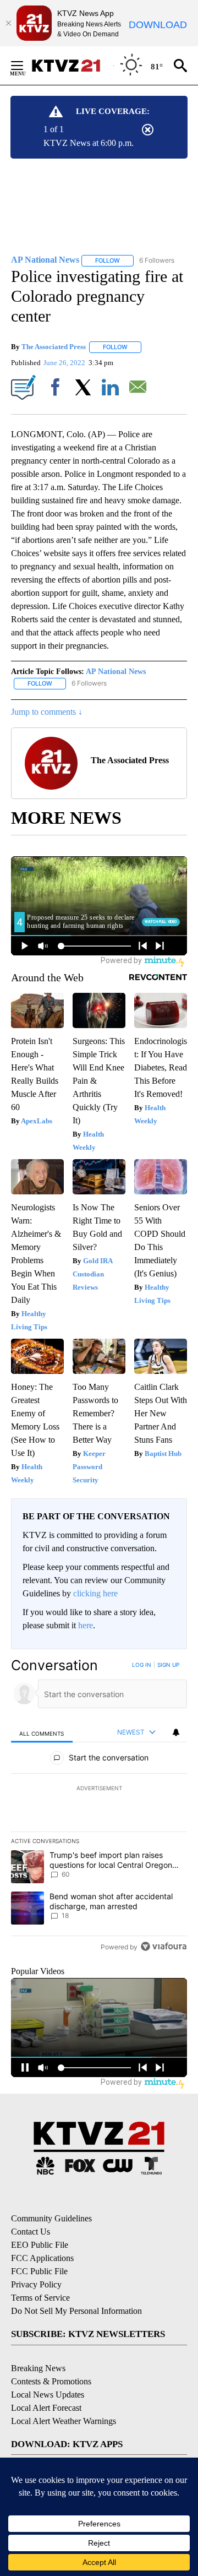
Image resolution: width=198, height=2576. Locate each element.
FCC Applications (42, 2258)
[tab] (42, 1733)
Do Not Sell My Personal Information (76, 2311)
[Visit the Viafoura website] (164, 1946)
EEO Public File (40, 2245)
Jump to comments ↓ (47, 712)
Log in (142, 1665)
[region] (99, 1808)
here (86, 1625)
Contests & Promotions (51, 2381)
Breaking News (38, 2368)
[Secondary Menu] (25, 66)
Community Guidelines (51, 2218)
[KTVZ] (72, 66)
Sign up (168, 1665)
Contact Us (31, 2232)
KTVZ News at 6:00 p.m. (89, 143)
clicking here (95, 1593)
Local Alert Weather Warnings (64, 2421)
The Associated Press (54, 347)
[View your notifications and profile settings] (176, 1732)
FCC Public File (39, 2271)
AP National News (116, 672)
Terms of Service (40, 2298)
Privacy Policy (36, 2284)
